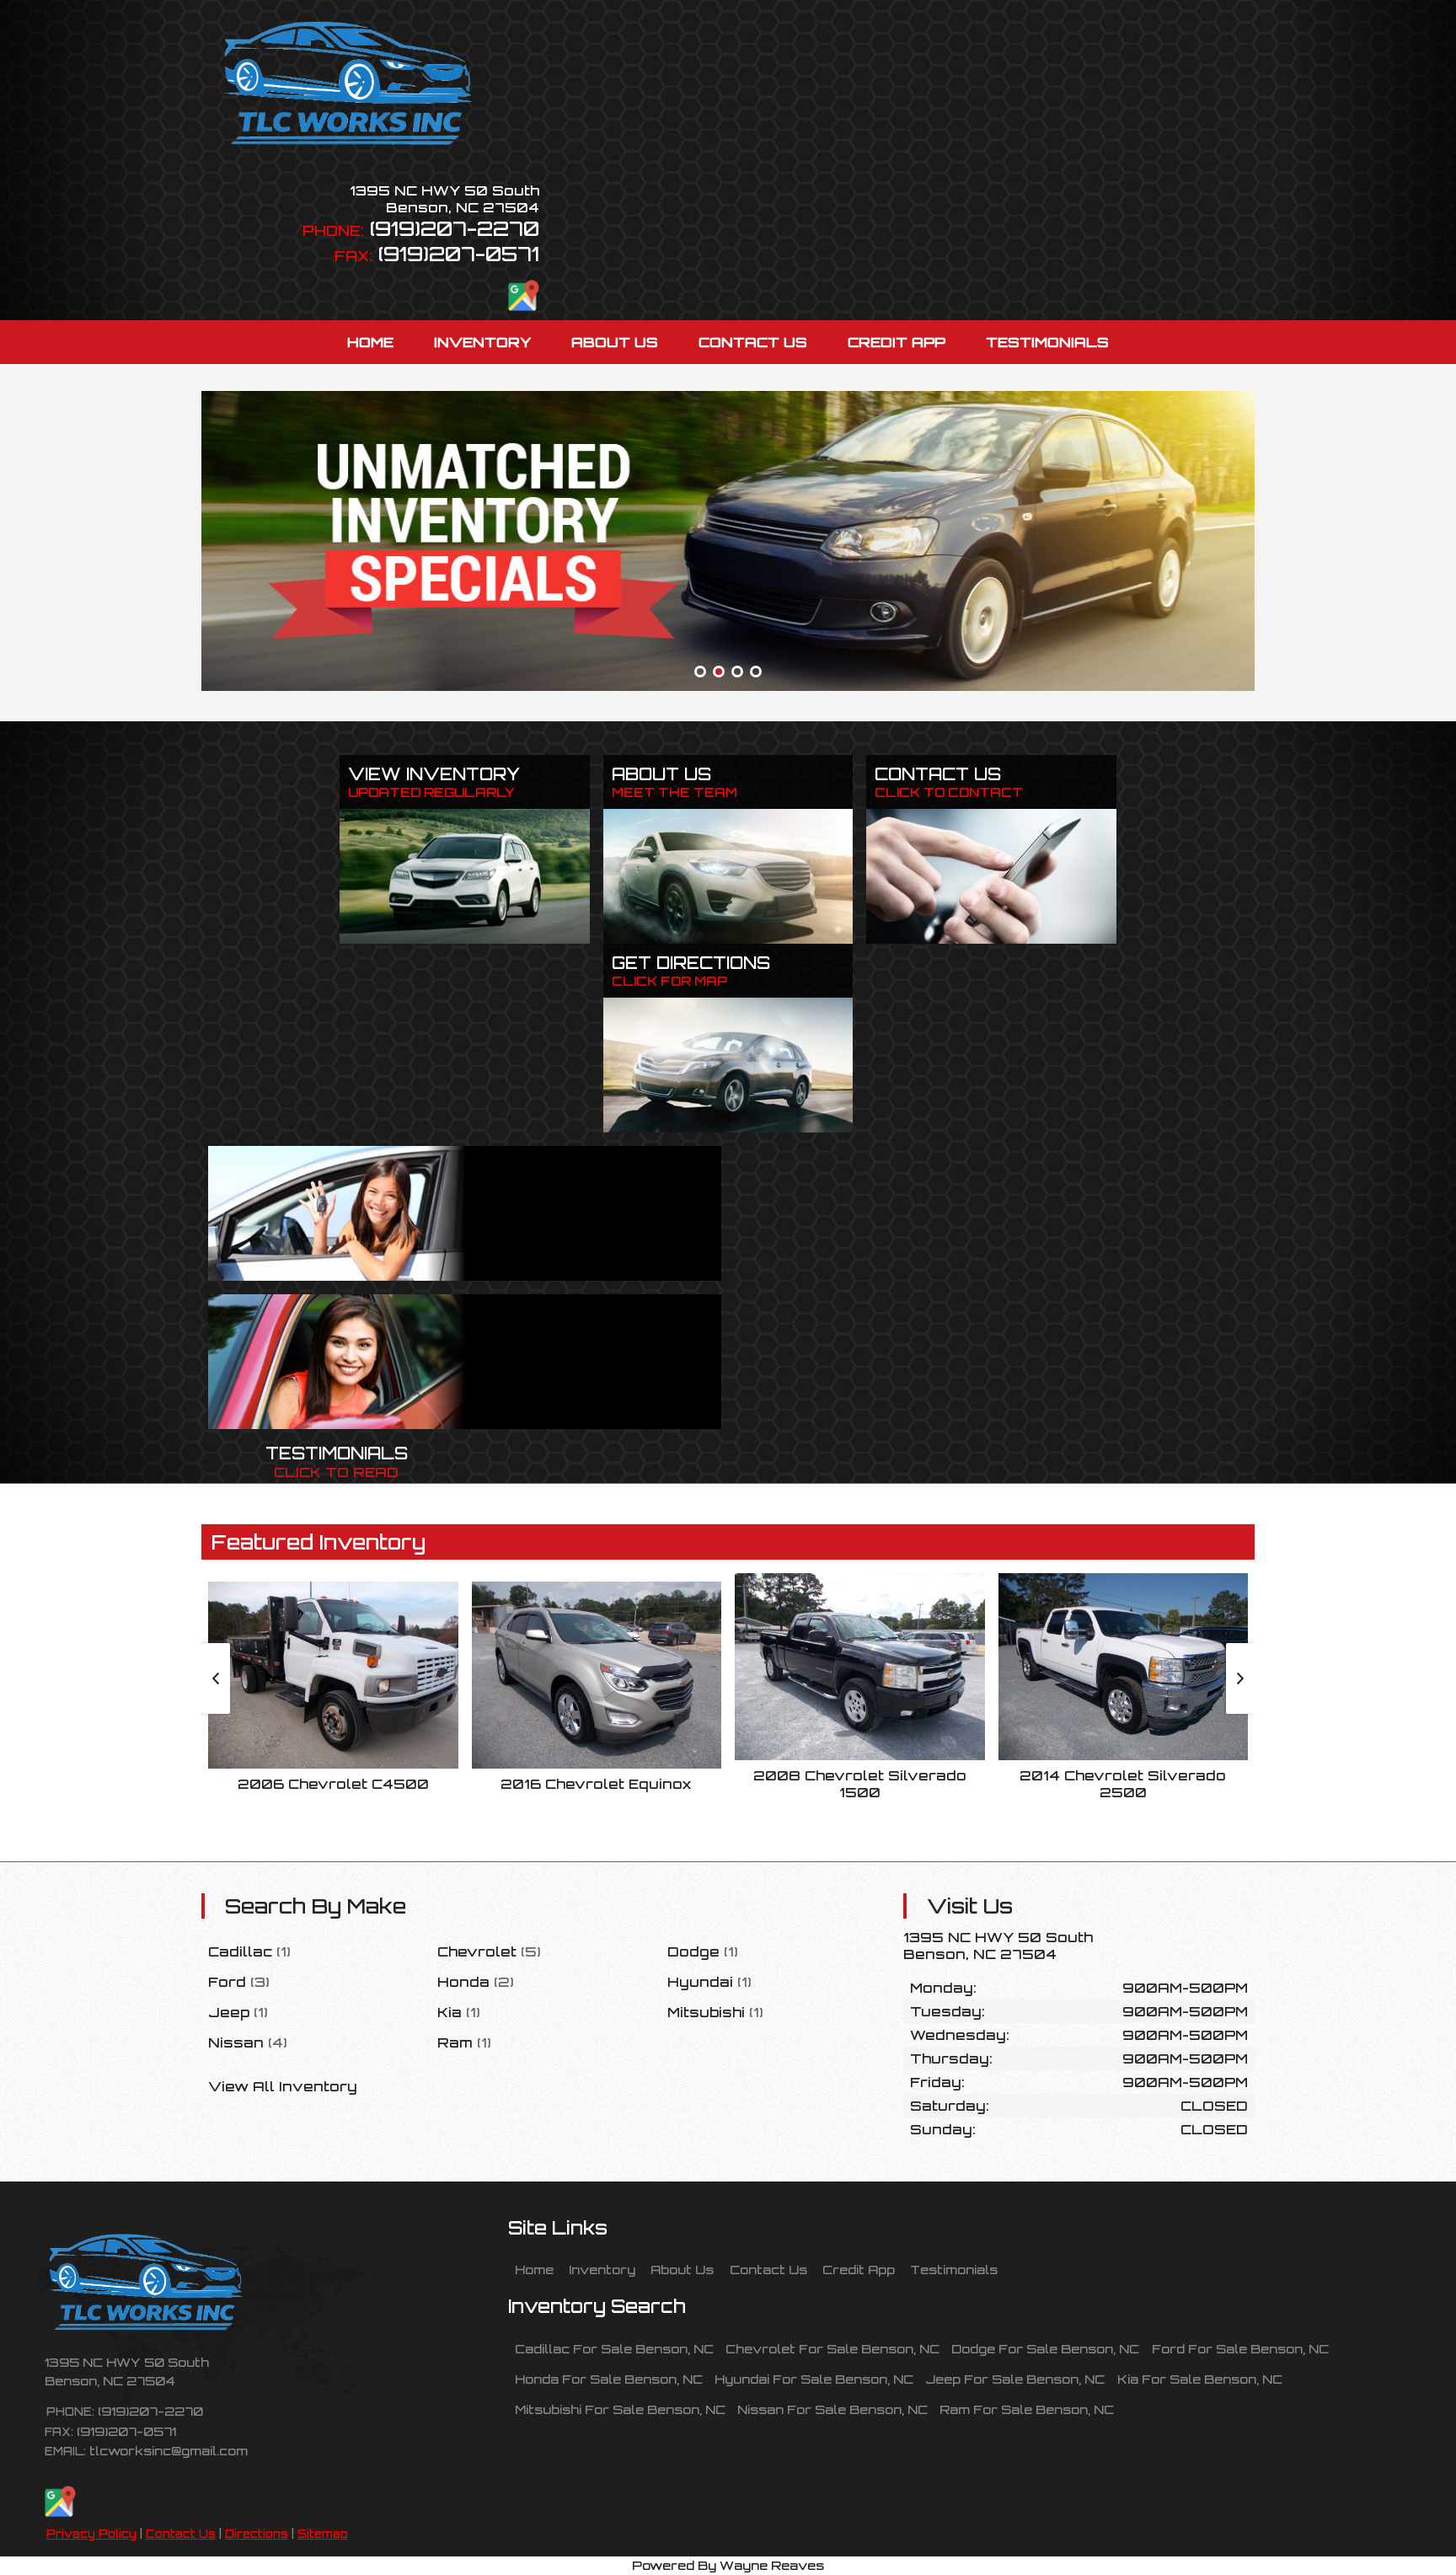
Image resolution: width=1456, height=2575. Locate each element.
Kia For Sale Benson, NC (1200, 2379)
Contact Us (181, 2534)
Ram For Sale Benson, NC (1027, 2409)
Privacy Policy (91, 2534)
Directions (257, 2534)
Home (534, 2269)
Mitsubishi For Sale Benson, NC (620, 2409)
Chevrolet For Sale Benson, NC (832, 2348)
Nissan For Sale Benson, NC (832, 2409)
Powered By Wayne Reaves (728, 2565)
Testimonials (954, 2269)
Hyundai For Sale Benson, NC (814, 2379)
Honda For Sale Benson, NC (609, 2379)
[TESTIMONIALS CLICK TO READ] (465, 1362)
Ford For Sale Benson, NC (1240, 2348)
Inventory (602, 2269)
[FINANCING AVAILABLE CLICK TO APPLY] (465, 1213)
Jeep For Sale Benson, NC (1015, 2379)
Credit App (859, 2269)
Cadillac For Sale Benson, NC (614, 2348)
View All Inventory (283, 2086)
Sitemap (323, 2534)
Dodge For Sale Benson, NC (1045, 2348)
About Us (682, 2269)
